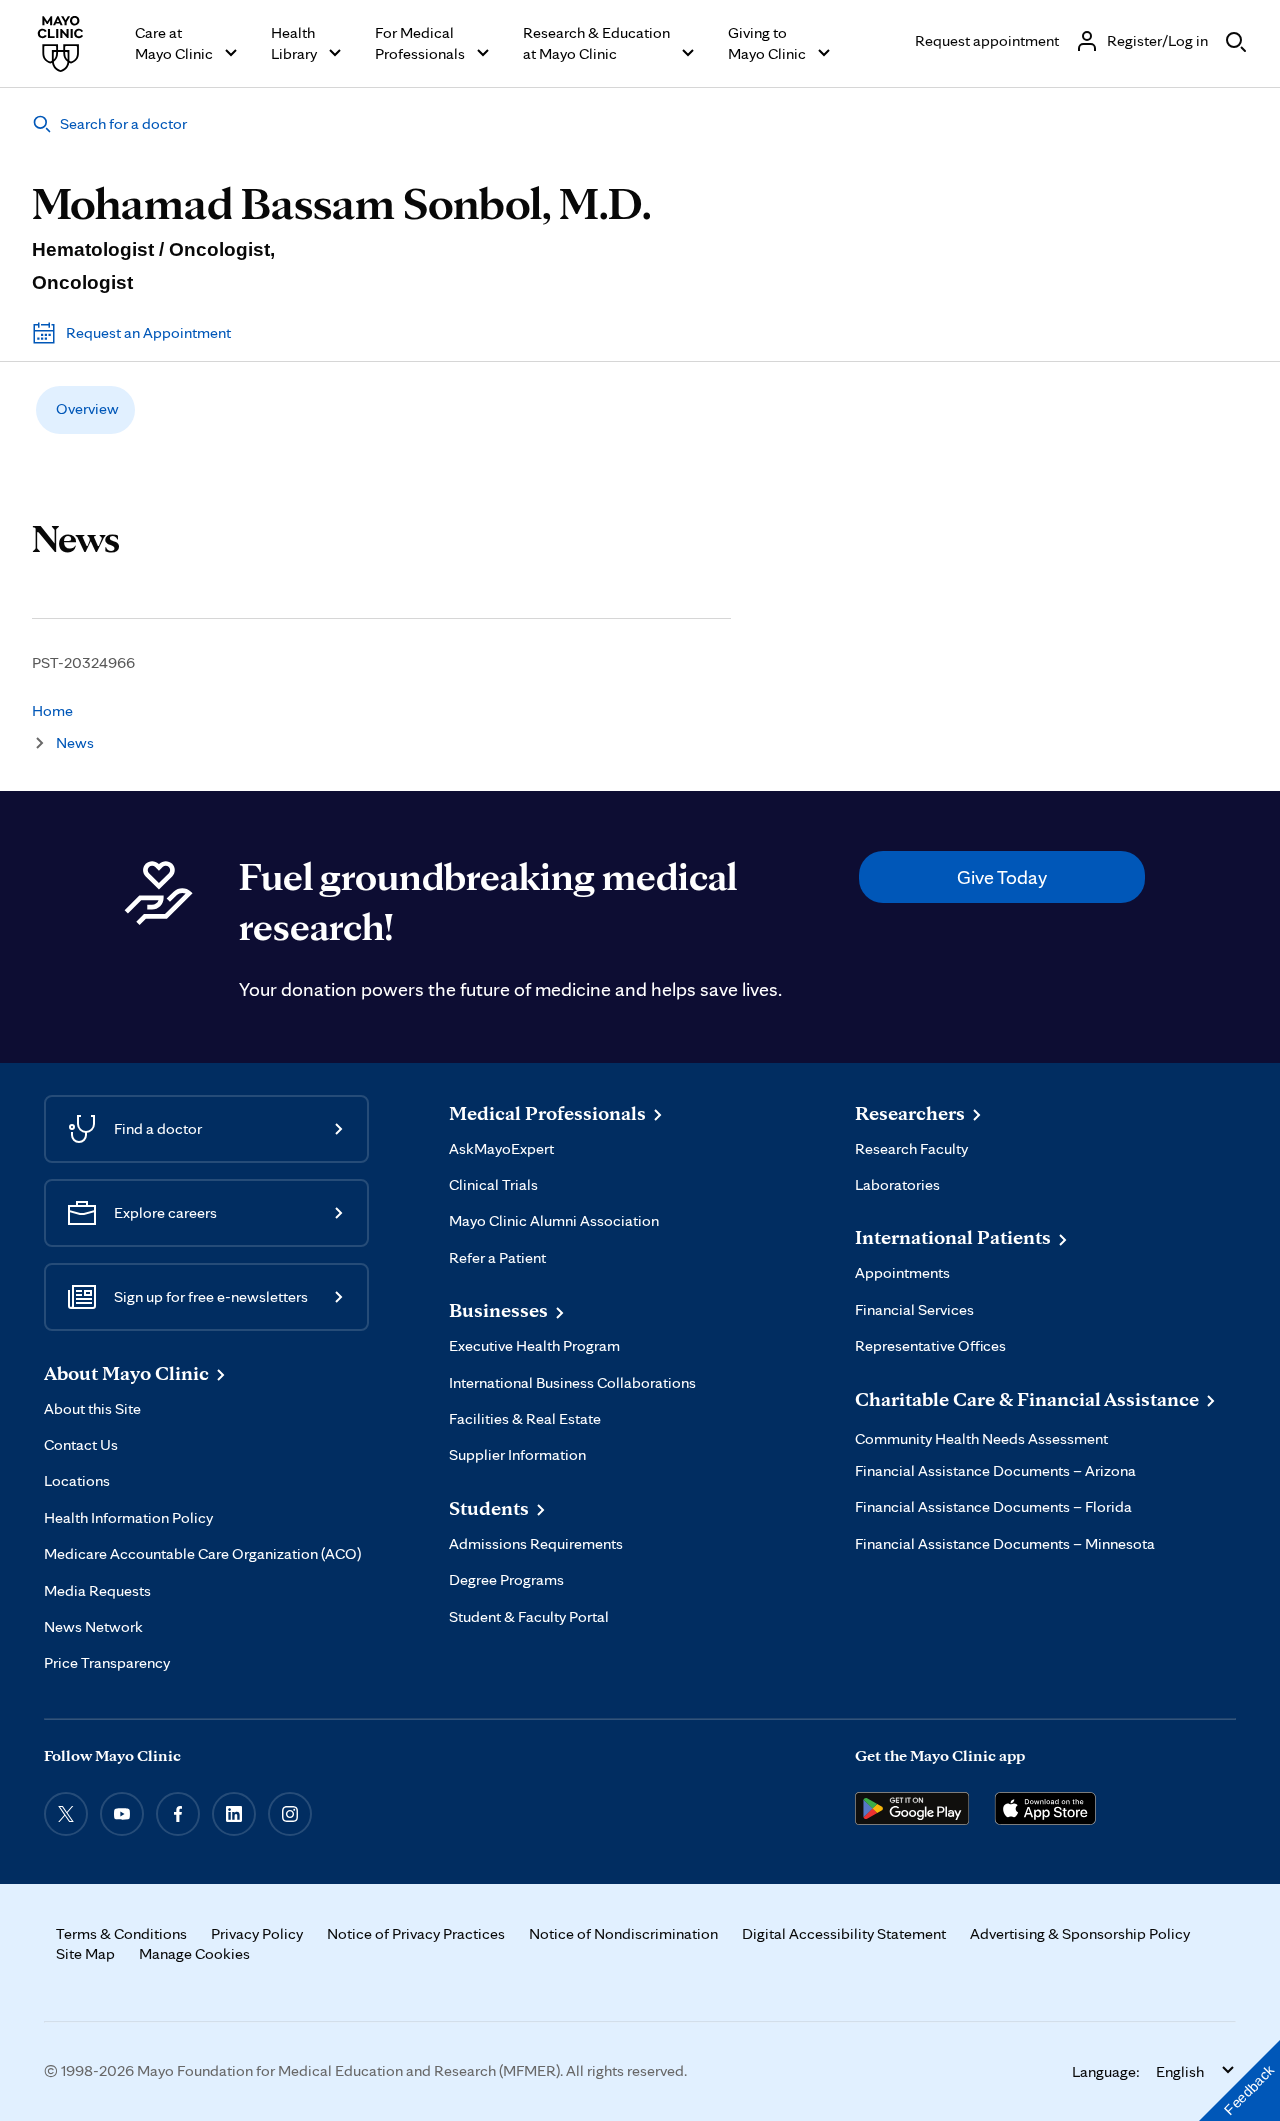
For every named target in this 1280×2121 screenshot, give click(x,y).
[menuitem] (85, 410)
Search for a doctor (123, 123)
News (75, 742)
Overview (87, 408)
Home (52, 710)
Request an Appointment (148, 332)
